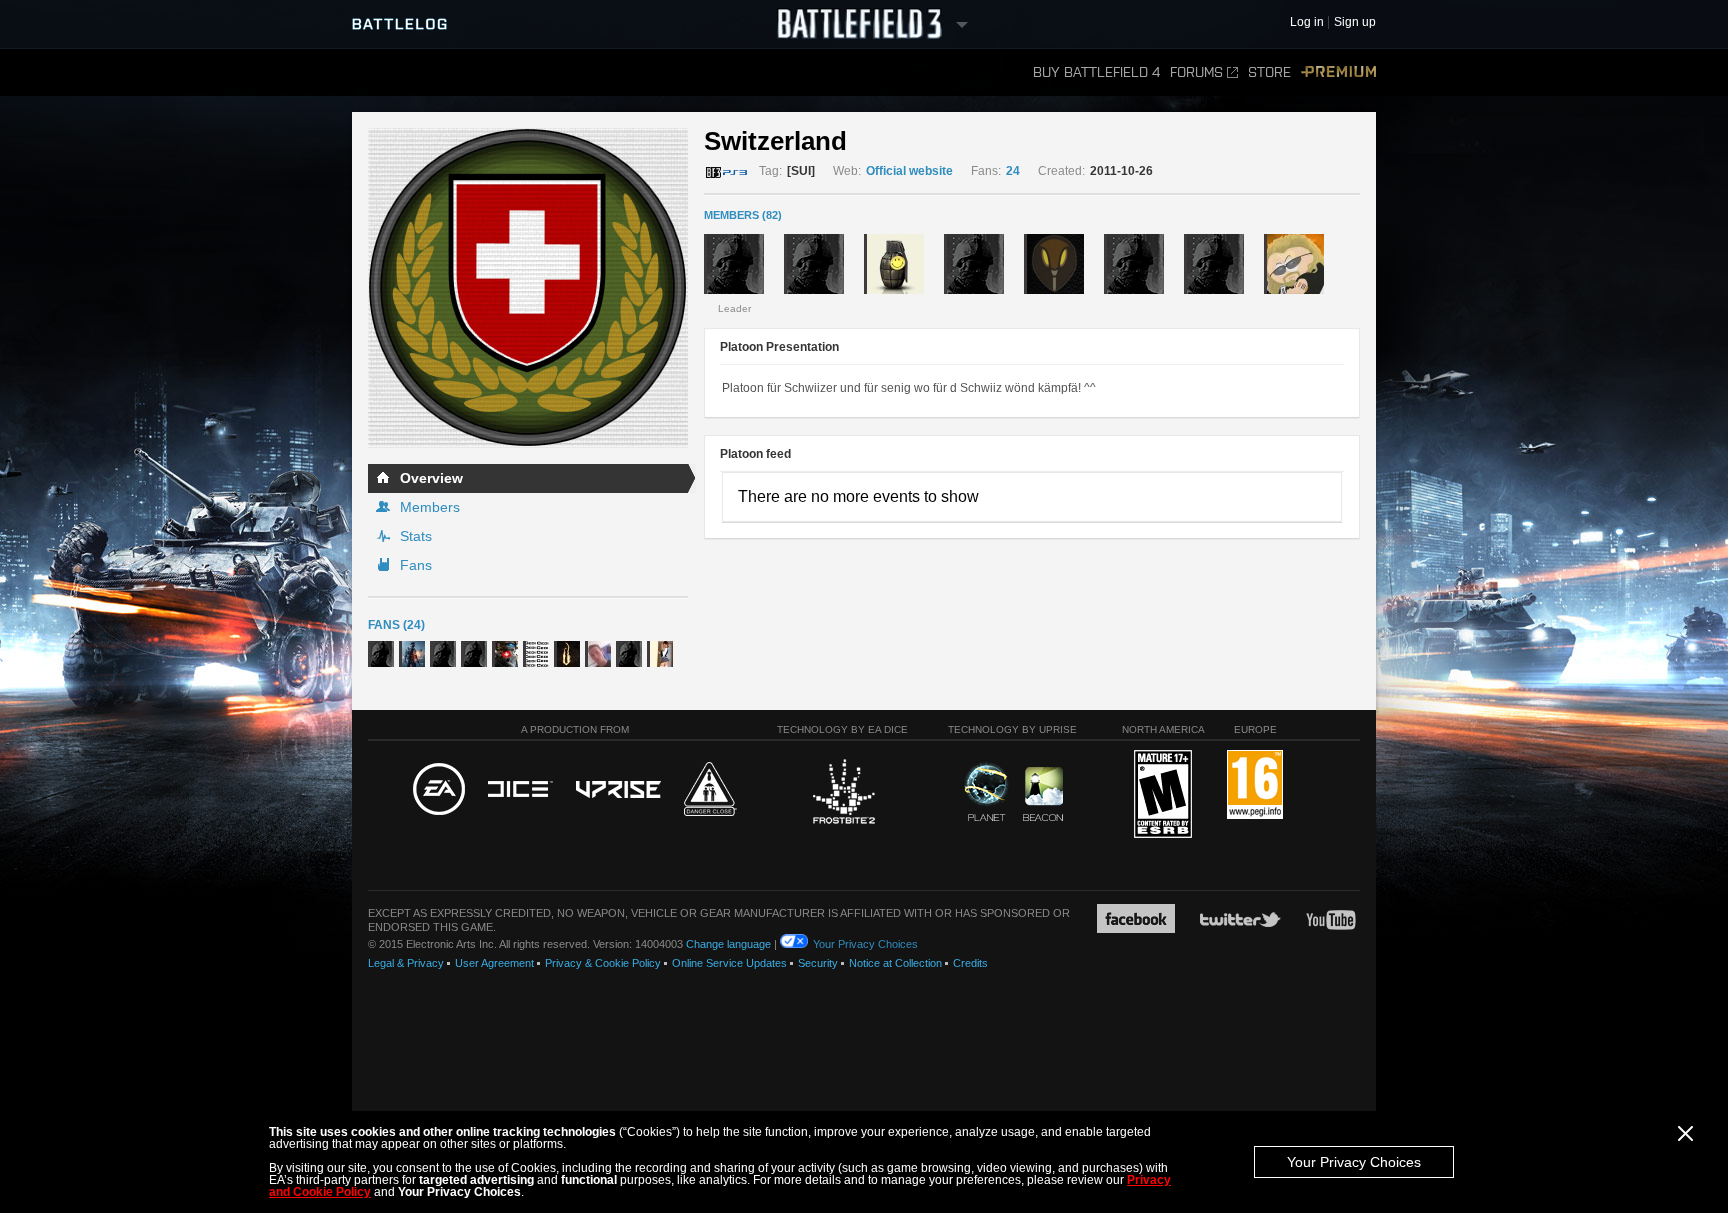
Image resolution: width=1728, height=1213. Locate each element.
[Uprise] (618, 790)
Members (430, 507)
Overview (431, 478)
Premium (1338, 72)
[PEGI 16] (1255, 785)
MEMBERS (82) (743, 215)
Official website (909, 171)
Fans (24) (396, 625)
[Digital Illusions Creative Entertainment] (520, 790)
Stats (416, 536)
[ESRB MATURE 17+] (1163, 795)
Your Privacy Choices (1354, 1162)
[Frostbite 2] (843, 794)
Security (818, 963)
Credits (970, 963)
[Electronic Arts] (439, 790)
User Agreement (494, 963)
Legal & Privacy (406, 963)
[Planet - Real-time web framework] (986, 792)
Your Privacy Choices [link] (865, 944)
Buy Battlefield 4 (1096, 72)
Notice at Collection (895, 963)
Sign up (1355, 22)
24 (1013, 171)
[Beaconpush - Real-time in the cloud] (1043, 795)
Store (1269, 72)
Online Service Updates (729, 963)
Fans (416, 565)
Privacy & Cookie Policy (603, 963)
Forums (1196, 72)
